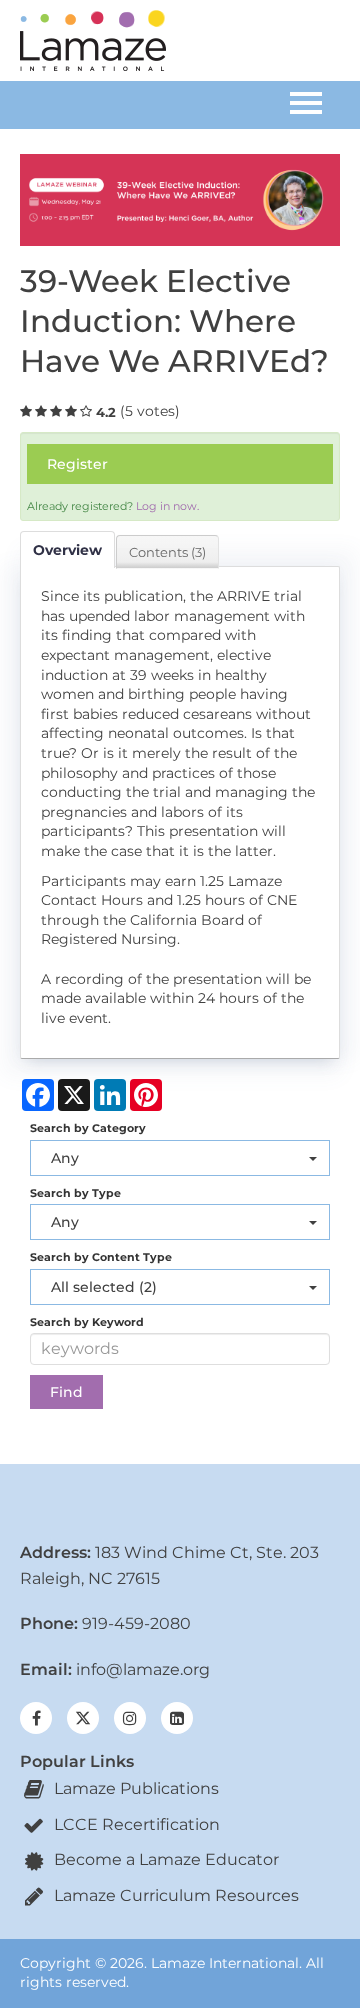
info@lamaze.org (143, 1669)
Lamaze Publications (134, 1788)
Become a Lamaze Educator (164, 1859)
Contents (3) (167, 552)
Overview (67, 550)
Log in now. (167, 506)
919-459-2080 (136, 1623)
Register (77, 464)
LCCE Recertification (135, 1824)
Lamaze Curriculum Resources (174, 1895)
